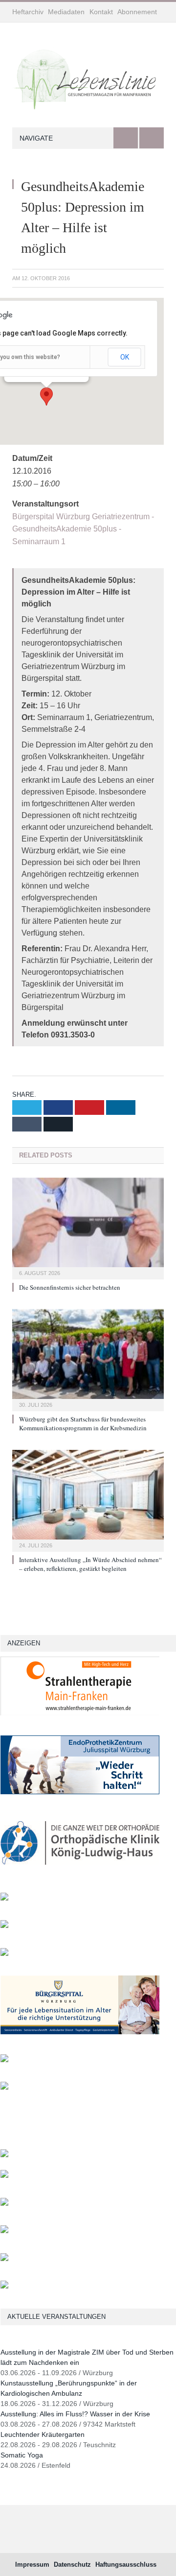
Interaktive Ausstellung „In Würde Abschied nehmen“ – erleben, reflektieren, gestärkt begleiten (90, 1564)
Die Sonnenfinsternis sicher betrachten (70, 1287)
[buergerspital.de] (80, 2032)
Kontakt (101, 12)
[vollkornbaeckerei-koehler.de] (4, 1926)
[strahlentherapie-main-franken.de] (80, 1713)
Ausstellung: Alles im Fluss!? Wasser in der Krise (75, 2414)
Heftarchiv (28, 12)
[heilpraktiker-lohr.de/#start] (4, 2286)
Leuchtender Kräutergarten (43, 2434)
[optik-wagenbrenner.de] (4, 1954)
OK (125, 357)
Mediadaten (66, 12)
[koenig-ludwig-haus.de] (80, 1870)
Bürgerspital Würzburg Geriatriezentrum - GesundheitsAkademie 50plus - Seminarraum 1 (83, 529)
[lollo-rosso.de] (4, 2176)
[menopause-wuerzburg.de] (4, 2060)
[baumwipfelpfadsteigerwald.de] (4, 2259)
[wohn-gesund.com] (4, 1898)
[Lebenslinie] (88, 77)
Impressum (32, 2564)
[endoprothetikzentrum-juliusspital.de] (80, 1792)
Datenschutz (72, 2564)
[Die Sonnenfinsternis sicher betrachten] (88, 1227)
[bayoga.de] (4, 2155)
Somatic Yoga (22, 2455)
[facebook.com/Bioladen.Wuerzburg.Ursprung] (4, 2231)
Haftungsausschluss (126, 2564)
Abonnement (137, 12)
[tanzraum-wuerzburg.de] (4, 2203)
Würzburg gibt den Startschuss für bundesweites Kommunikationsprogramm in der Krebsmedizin (83, 1423)
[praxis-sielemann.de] (4, 2087)
